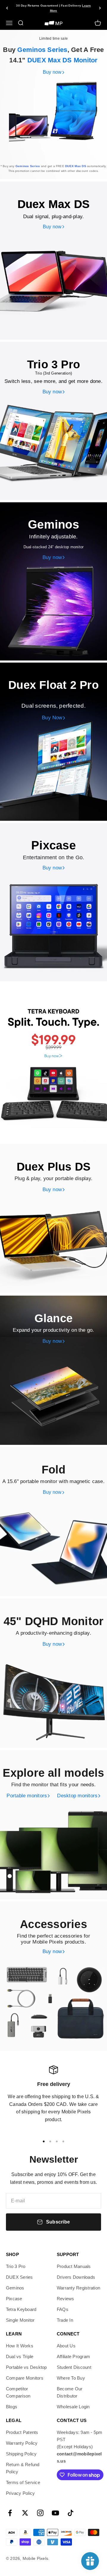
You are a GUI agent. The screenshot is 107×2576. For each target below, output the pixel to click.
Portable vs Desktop (26, 2367)
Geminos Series (42, 50)
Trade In (65, 2320)
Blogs (12, 2407)
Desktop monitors (77, 1796)
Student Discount (74, 2367)
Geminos (15, 2288)
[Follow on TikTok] (71, 2513)
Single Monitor (20, 2320)
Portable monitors (27, 1796)
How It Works (20, 2346)
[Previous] (7, 8)
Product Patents (22, 2432)
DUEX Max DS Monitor (63, 60)
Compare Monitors (25, 2378)
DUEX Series (19, 2277)
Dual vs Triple (20, 2356)
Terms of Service (23, 2482)
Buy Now (52, 718)
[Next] (100, 8)
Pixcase (14, 2299)
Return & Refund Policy (23, 2468)
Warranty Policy (22, 2443)
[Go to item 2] (50, 2141)
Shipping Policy (21, 2454)
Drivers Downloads (76, 2277)
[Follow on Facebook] (10, 2513)
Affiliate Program (73, 2356)
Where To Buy (71, 2378)
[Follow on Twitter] (25, 2513)
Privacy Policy (20, 2493)
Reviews (66, 2299)
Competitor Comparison (18, 2392)
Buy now (52, 72)
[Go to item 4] (63, 2141)
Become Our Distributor (70, 2392)
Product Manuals (74, 2266)
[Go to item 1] (44, 2141)
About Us (66, 2346)
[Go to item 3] (57, 2141)
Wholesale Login (73, 2407)
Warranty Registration (78, 2288)
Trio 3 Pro (16, 2266)
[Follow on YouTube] (55, 2513)
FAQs (63, 2309)
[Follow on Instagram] (40, 2513)
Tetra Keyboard (21, 2309)
